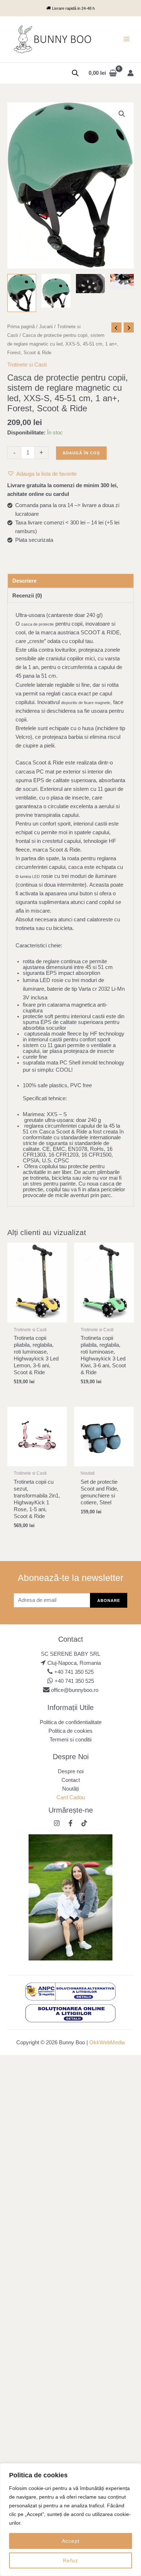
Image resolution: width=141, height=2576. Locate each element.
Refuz (70, 2560)
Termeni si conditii (70, 1740)
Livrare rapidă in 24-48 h (73, 8)
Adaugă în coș (81, 453)
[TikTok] (84, 1823)
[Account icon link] (131, 73)
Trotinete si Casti (27, 365)
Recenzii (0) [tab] (27, 596)
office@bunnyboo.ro (74, 1690)
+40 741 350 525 (74, 1672)
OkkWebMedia (107, 2043)
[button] (122, 114)
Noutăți (70, 1789)
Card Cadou (71, 1797)
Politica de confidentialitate (71, 1722)
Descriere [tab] (24, 581)
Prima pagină (21, 327)
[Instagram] (57, 1823)
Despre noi (71, 1771)
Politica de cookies (70, 1731)
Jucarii (46, 327)
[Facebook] (70, 1823)
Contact (71, 1780)
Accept (71, 2541)
